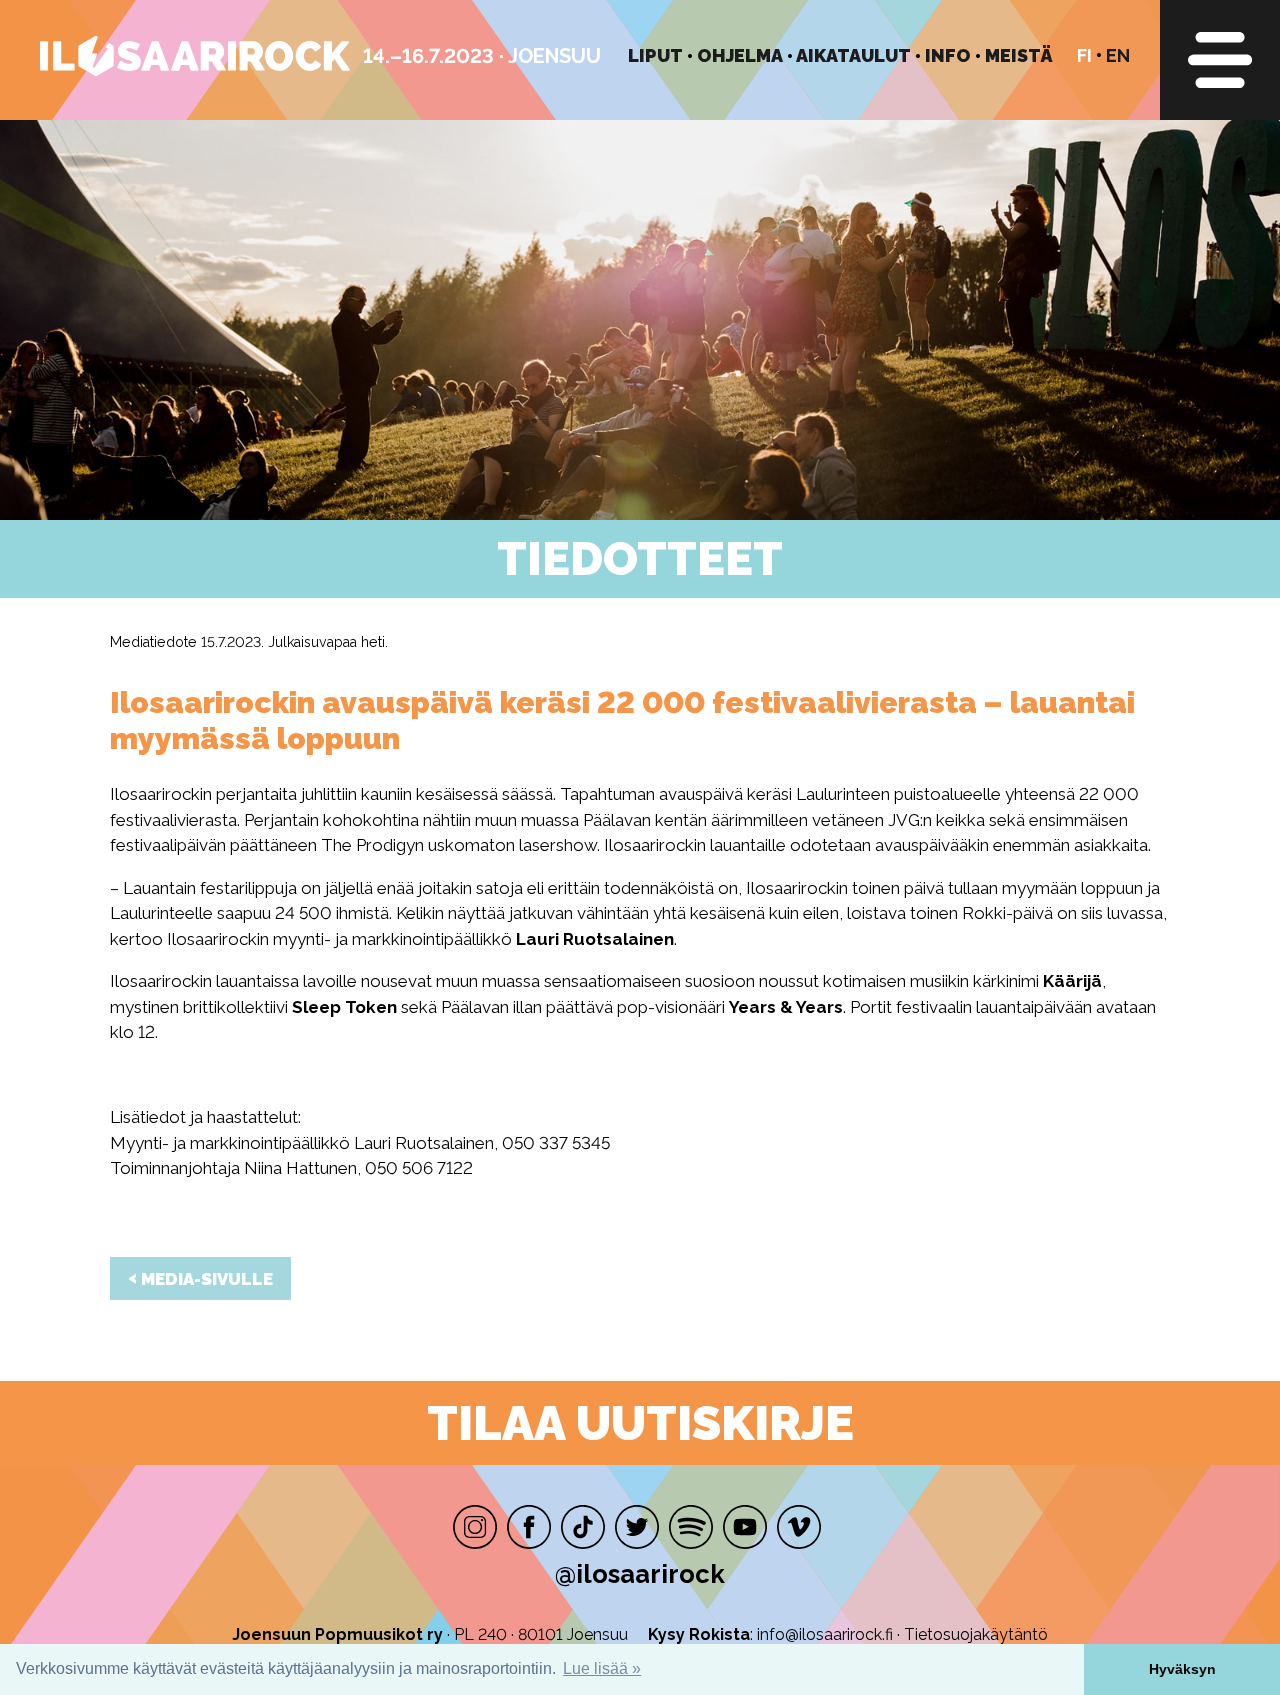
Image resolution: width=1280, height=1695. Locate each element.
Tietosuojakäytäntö (976, 1634)
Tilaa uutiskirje (640, 1423)
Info (948, 55)
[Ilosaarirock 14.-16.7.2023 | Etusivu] (195, 70)
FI (1084, 55)
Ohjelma (740, 55)
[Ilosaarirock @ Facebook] (529, 1527)
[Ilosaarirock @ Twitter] (637, 1527)
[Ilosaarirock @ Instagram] (475, 1527)
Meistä (1019, 55)
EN (1118, 55)
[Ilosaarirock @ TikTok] (583, 1527)
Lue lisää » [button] (602, 1668)
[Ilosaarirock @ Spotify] (691, 1527)
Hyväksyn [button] (1182, 1669)
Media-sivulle (200, 1278)
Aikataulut (853, 55)
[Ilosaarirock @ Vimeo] (799, 1527)
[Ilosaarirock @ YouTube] (745, 1527)
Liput (655, 55)
